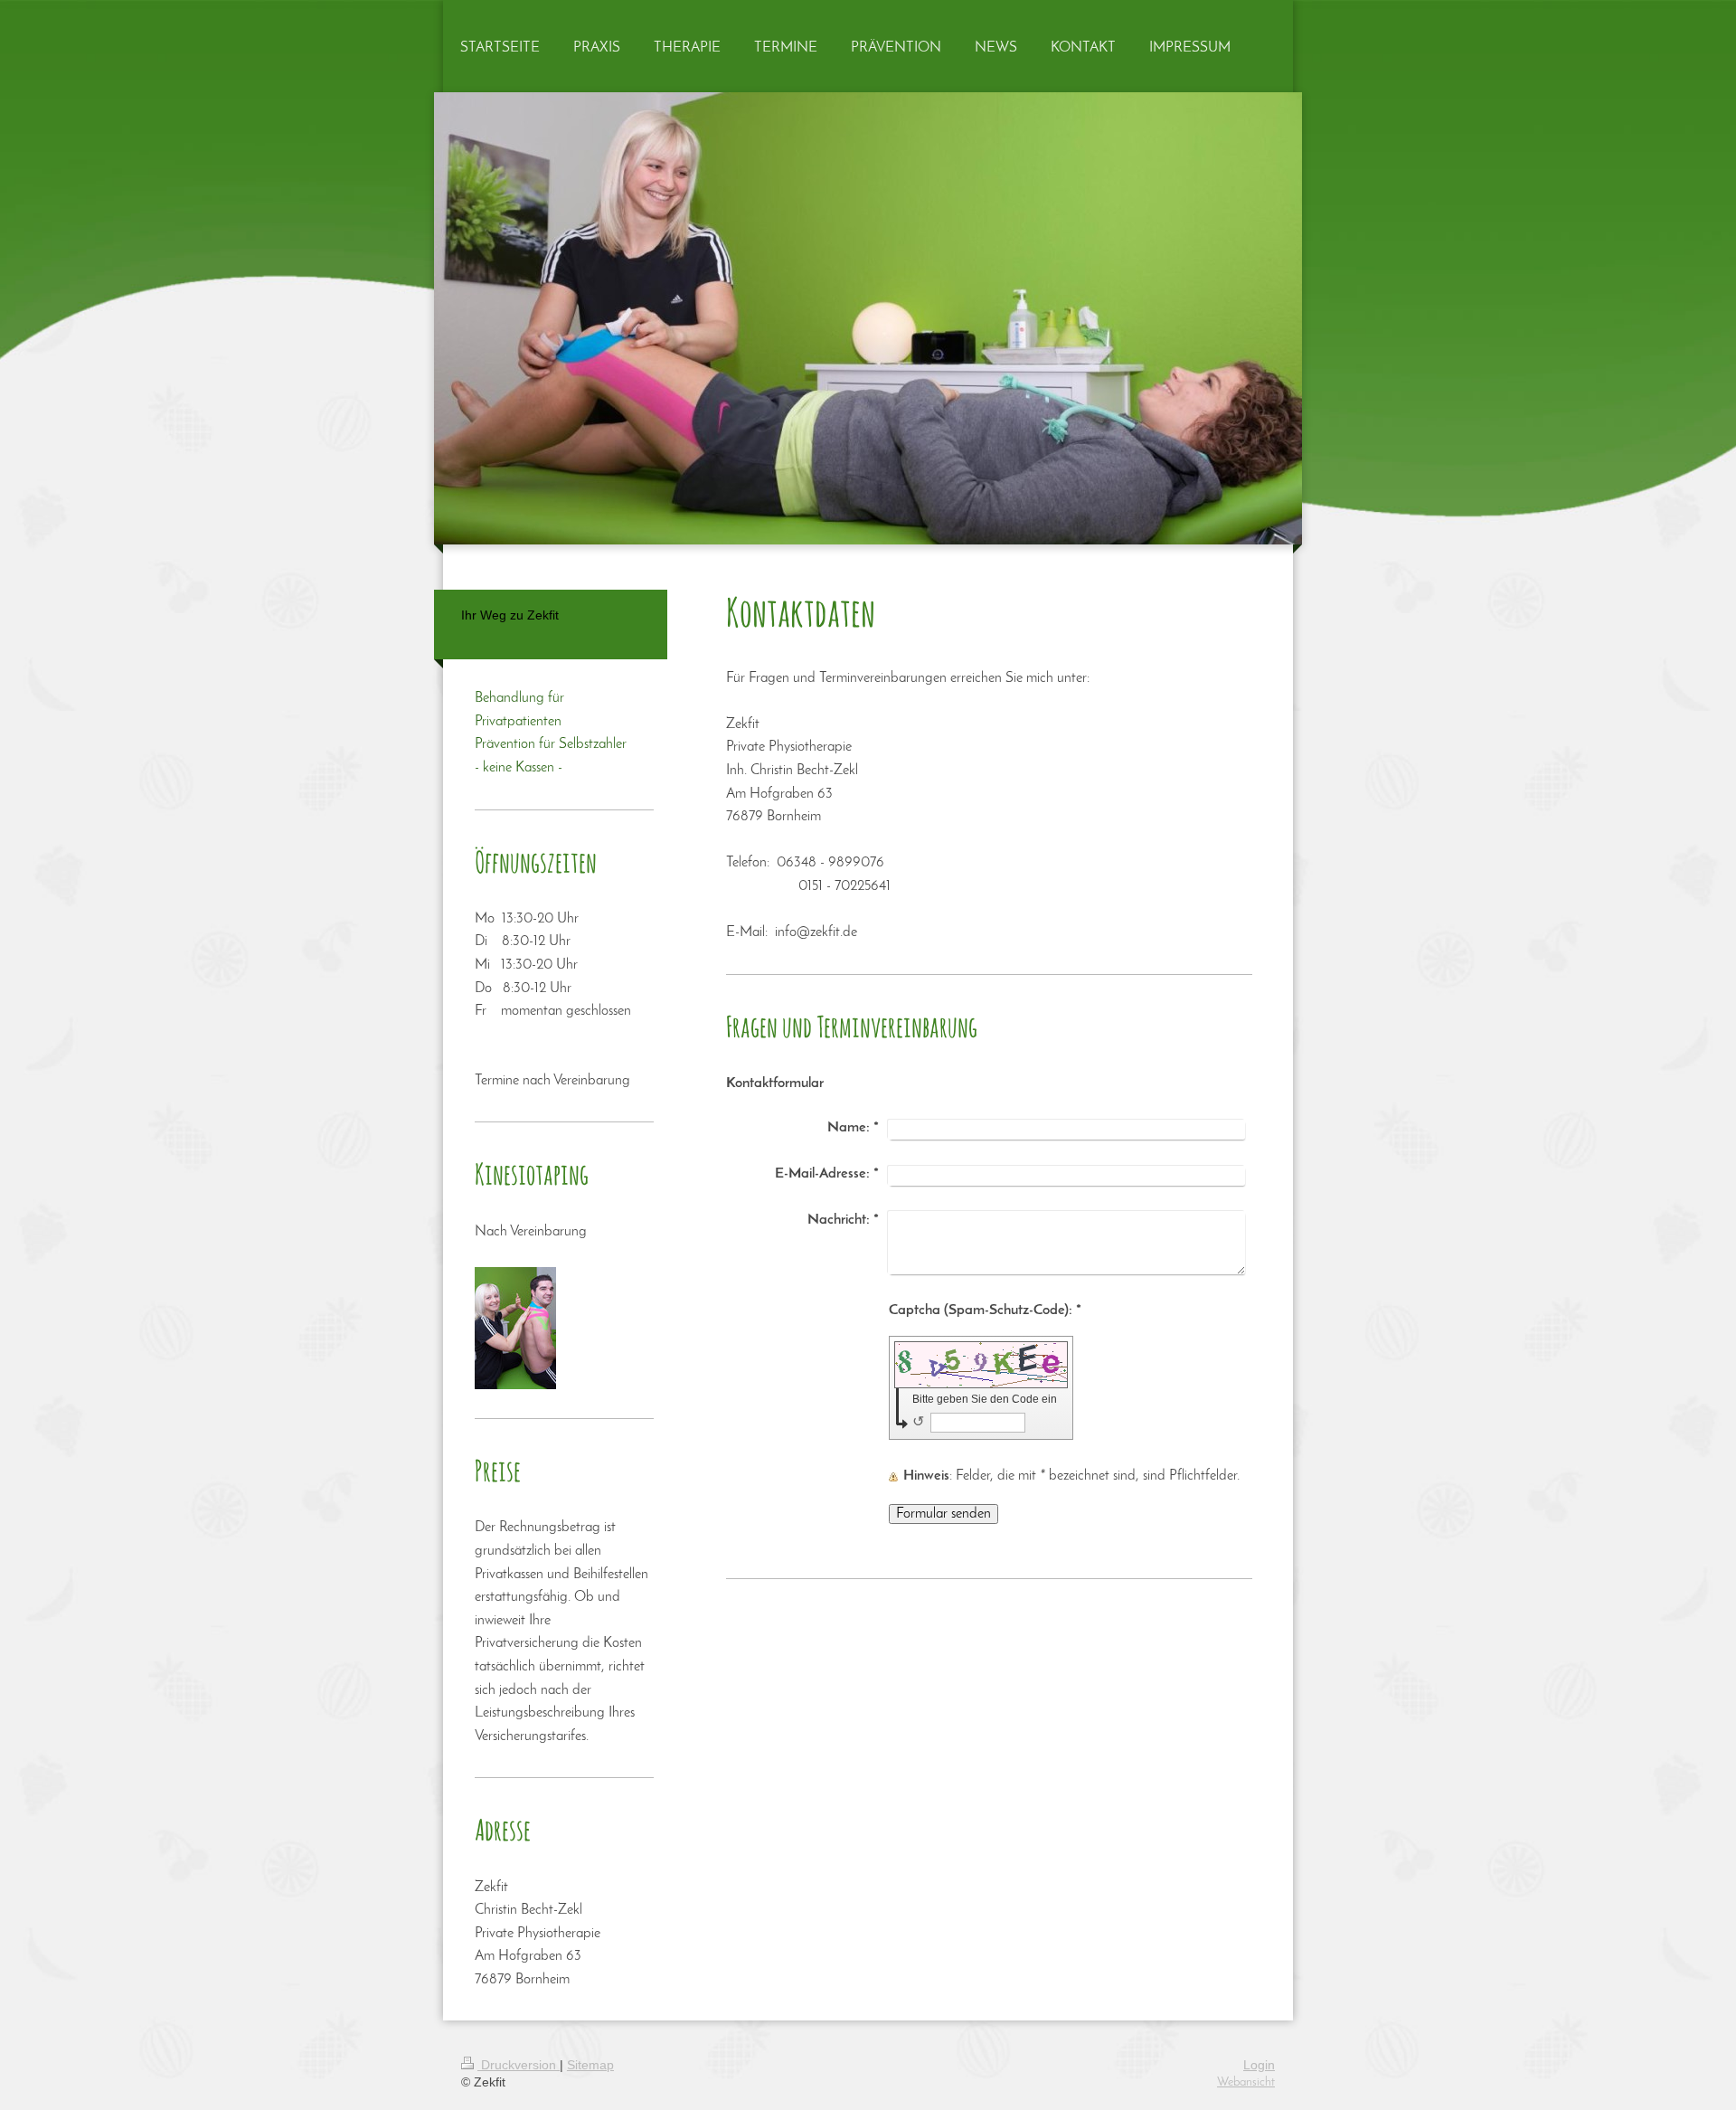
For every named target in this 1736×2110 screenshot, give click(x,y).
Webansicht (1246, 2082)
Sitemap (590, 2065)
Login (1259, 2065)
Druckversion (519, 2065)
